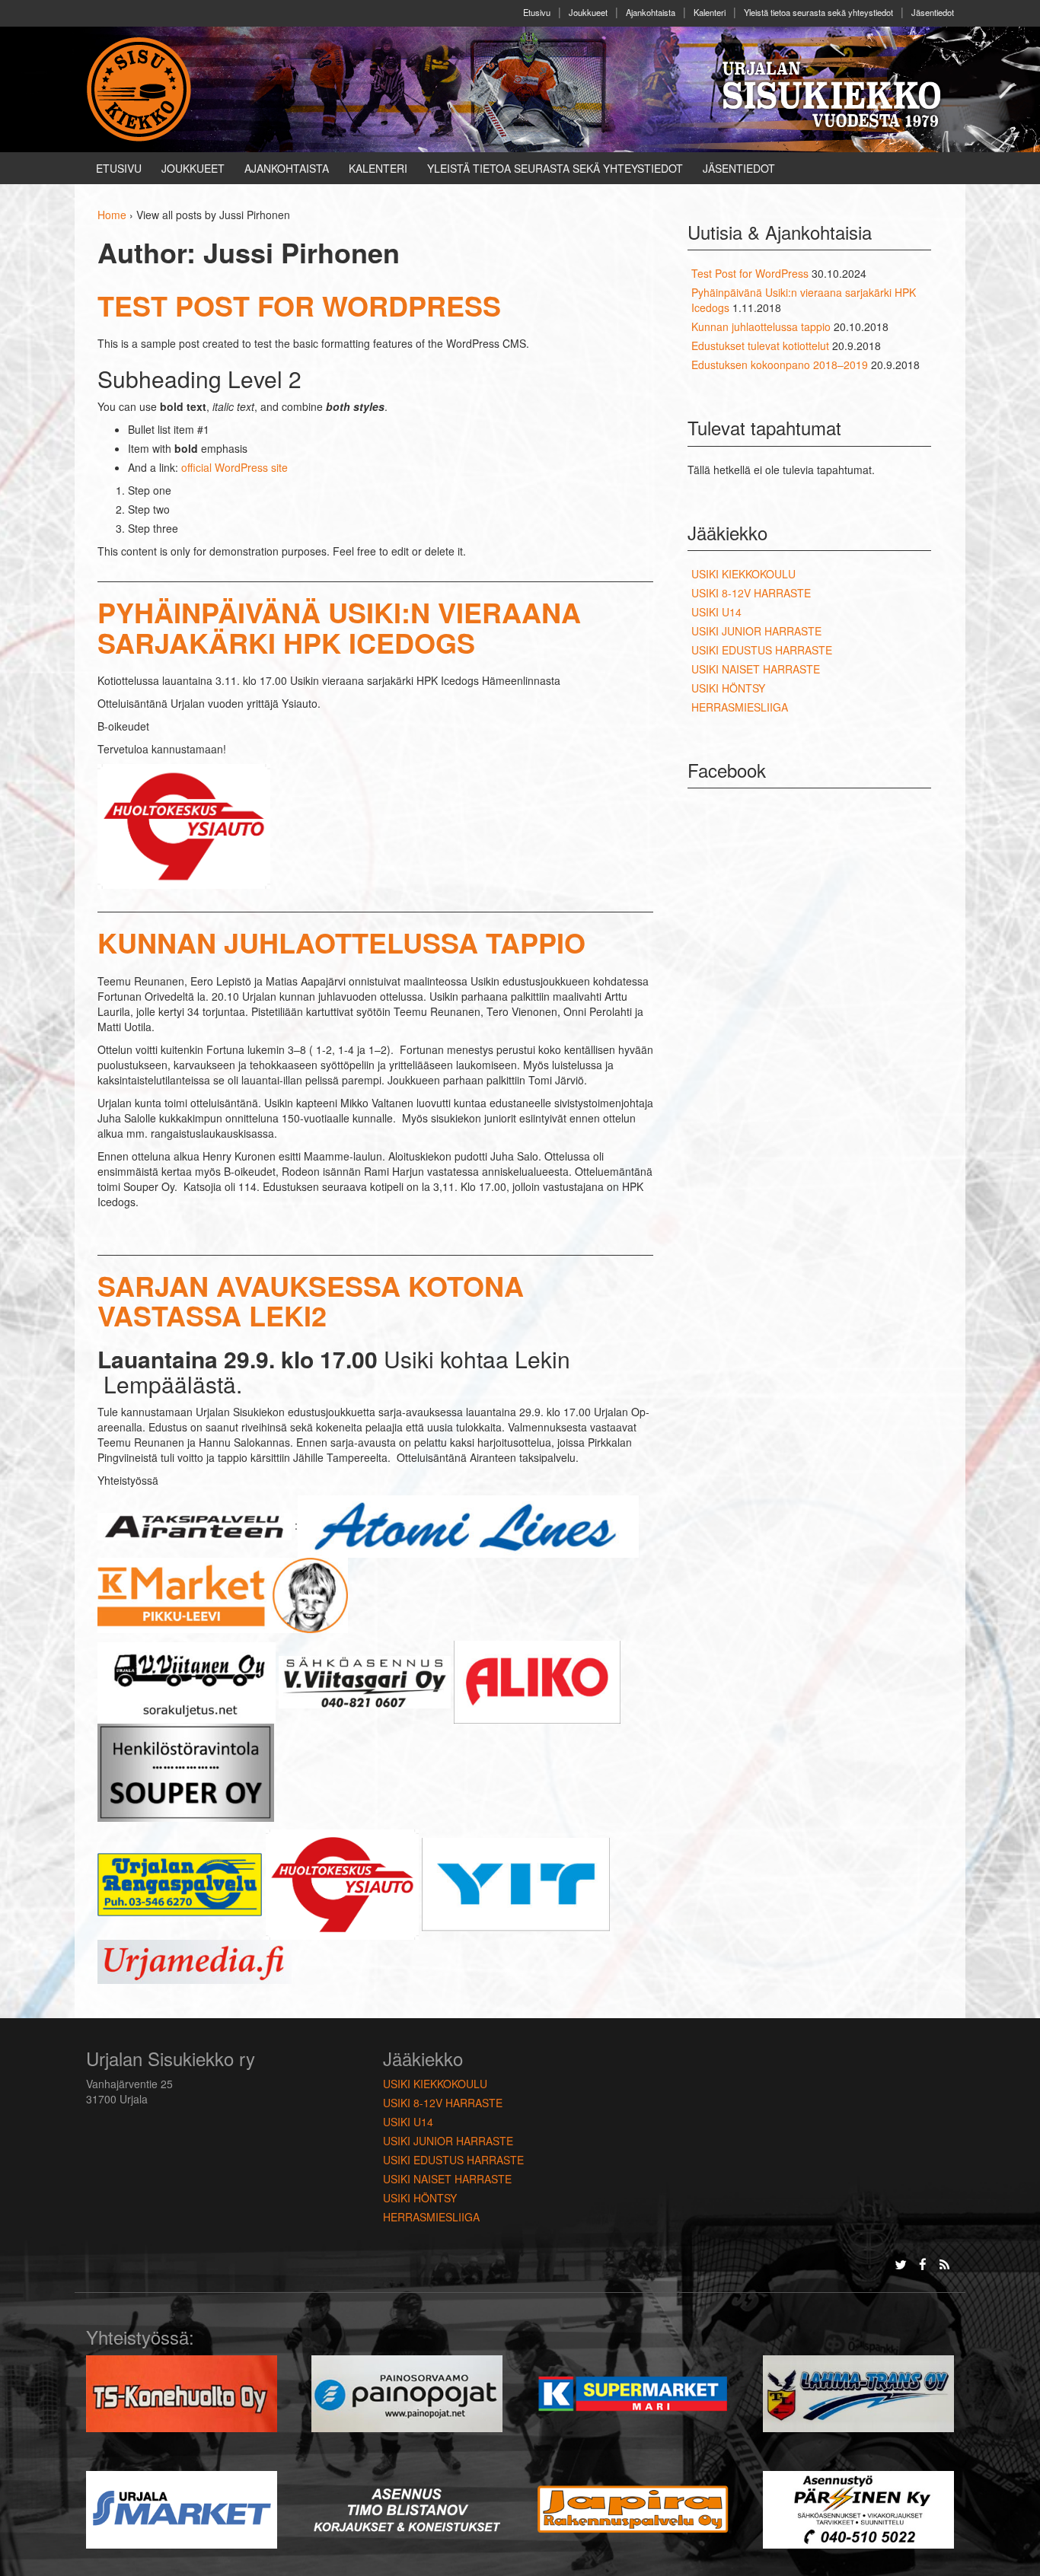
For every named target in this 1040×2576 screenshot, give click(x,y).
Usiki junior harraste (756, 631)
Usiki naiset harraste (756, 669)
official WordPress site (234, 467)
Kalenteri (710, 12)
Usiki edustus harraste (762, 650)
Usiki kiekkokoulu (743, 574)
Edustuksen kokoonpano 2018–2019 (780, 365)
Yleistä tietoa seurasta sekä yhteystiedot (818, 12)
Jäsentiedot (933, 12)
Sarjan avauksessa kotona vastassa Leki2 (311, 1301)
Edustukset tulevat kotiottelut (760, 345)
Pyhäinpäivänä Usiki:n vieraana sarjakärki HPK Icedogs (339, 627)
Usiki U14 (716, 612)
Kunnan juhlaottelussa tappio (341, 942)
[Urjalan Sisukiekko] (141, 88)
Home (112, 215)
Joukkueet (588, 12)
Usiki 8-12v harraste (751, 593)
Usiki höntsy (728, 688)
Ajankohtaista (651, 12)
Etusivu (537, 12)
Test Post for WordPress (299, 305)
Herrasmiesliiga (740, 707)
